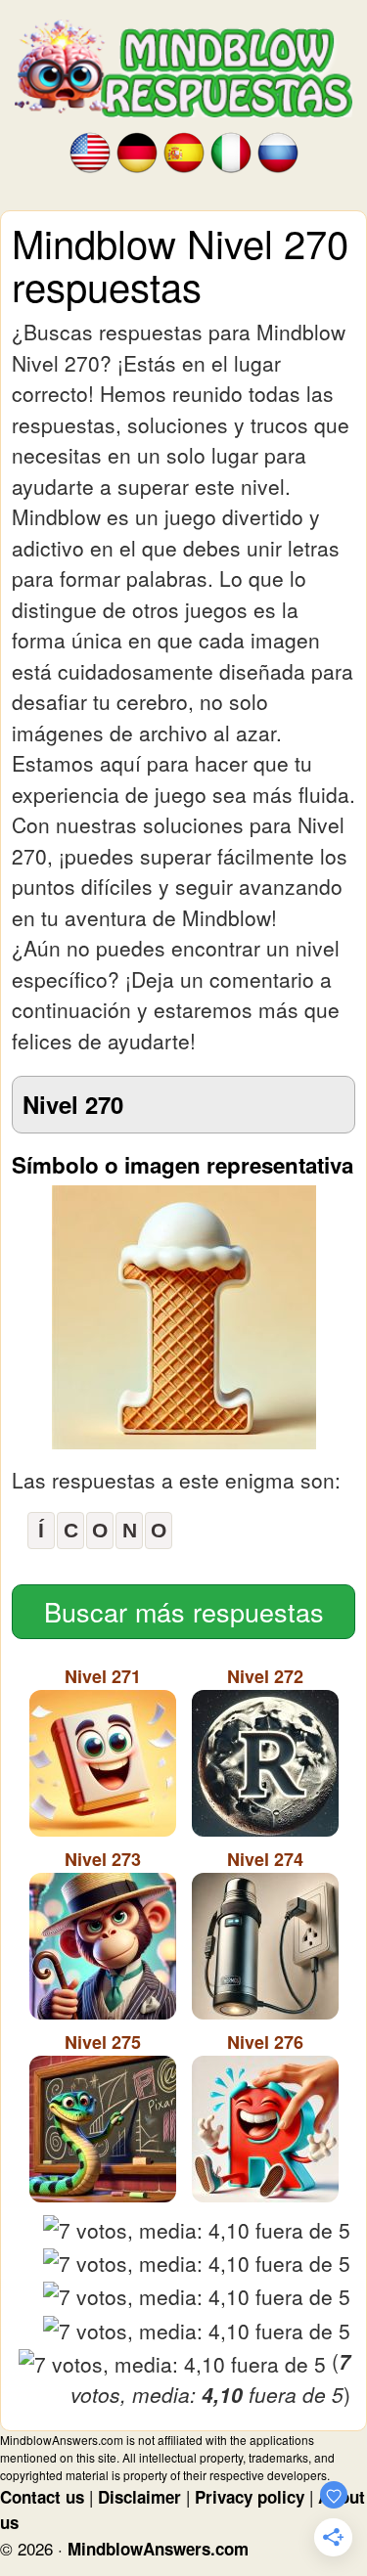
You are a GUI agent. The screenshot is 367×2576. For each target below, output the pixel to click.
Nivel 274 (265, 1859)
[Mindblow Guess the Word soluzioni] (231, 151)
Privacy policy (250, 2497)
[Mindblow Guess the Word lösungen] (137, 151)
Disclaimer (139, 2497)
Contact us (42, 2497)
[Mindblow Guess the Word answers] (90, 151)
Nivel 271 (103, 1676)
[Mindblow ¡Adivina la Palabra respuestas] (184, 151)
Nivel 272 (265, 1676)
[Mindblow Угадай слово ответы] (278, 151)
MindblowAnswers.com (158, 2549)
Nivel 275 (103, 2042)
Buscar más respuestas (184, 1611)
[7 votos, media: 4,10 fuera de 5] (197, 2231)
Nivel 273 (103, 1859)
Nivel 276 (265, 2042)
